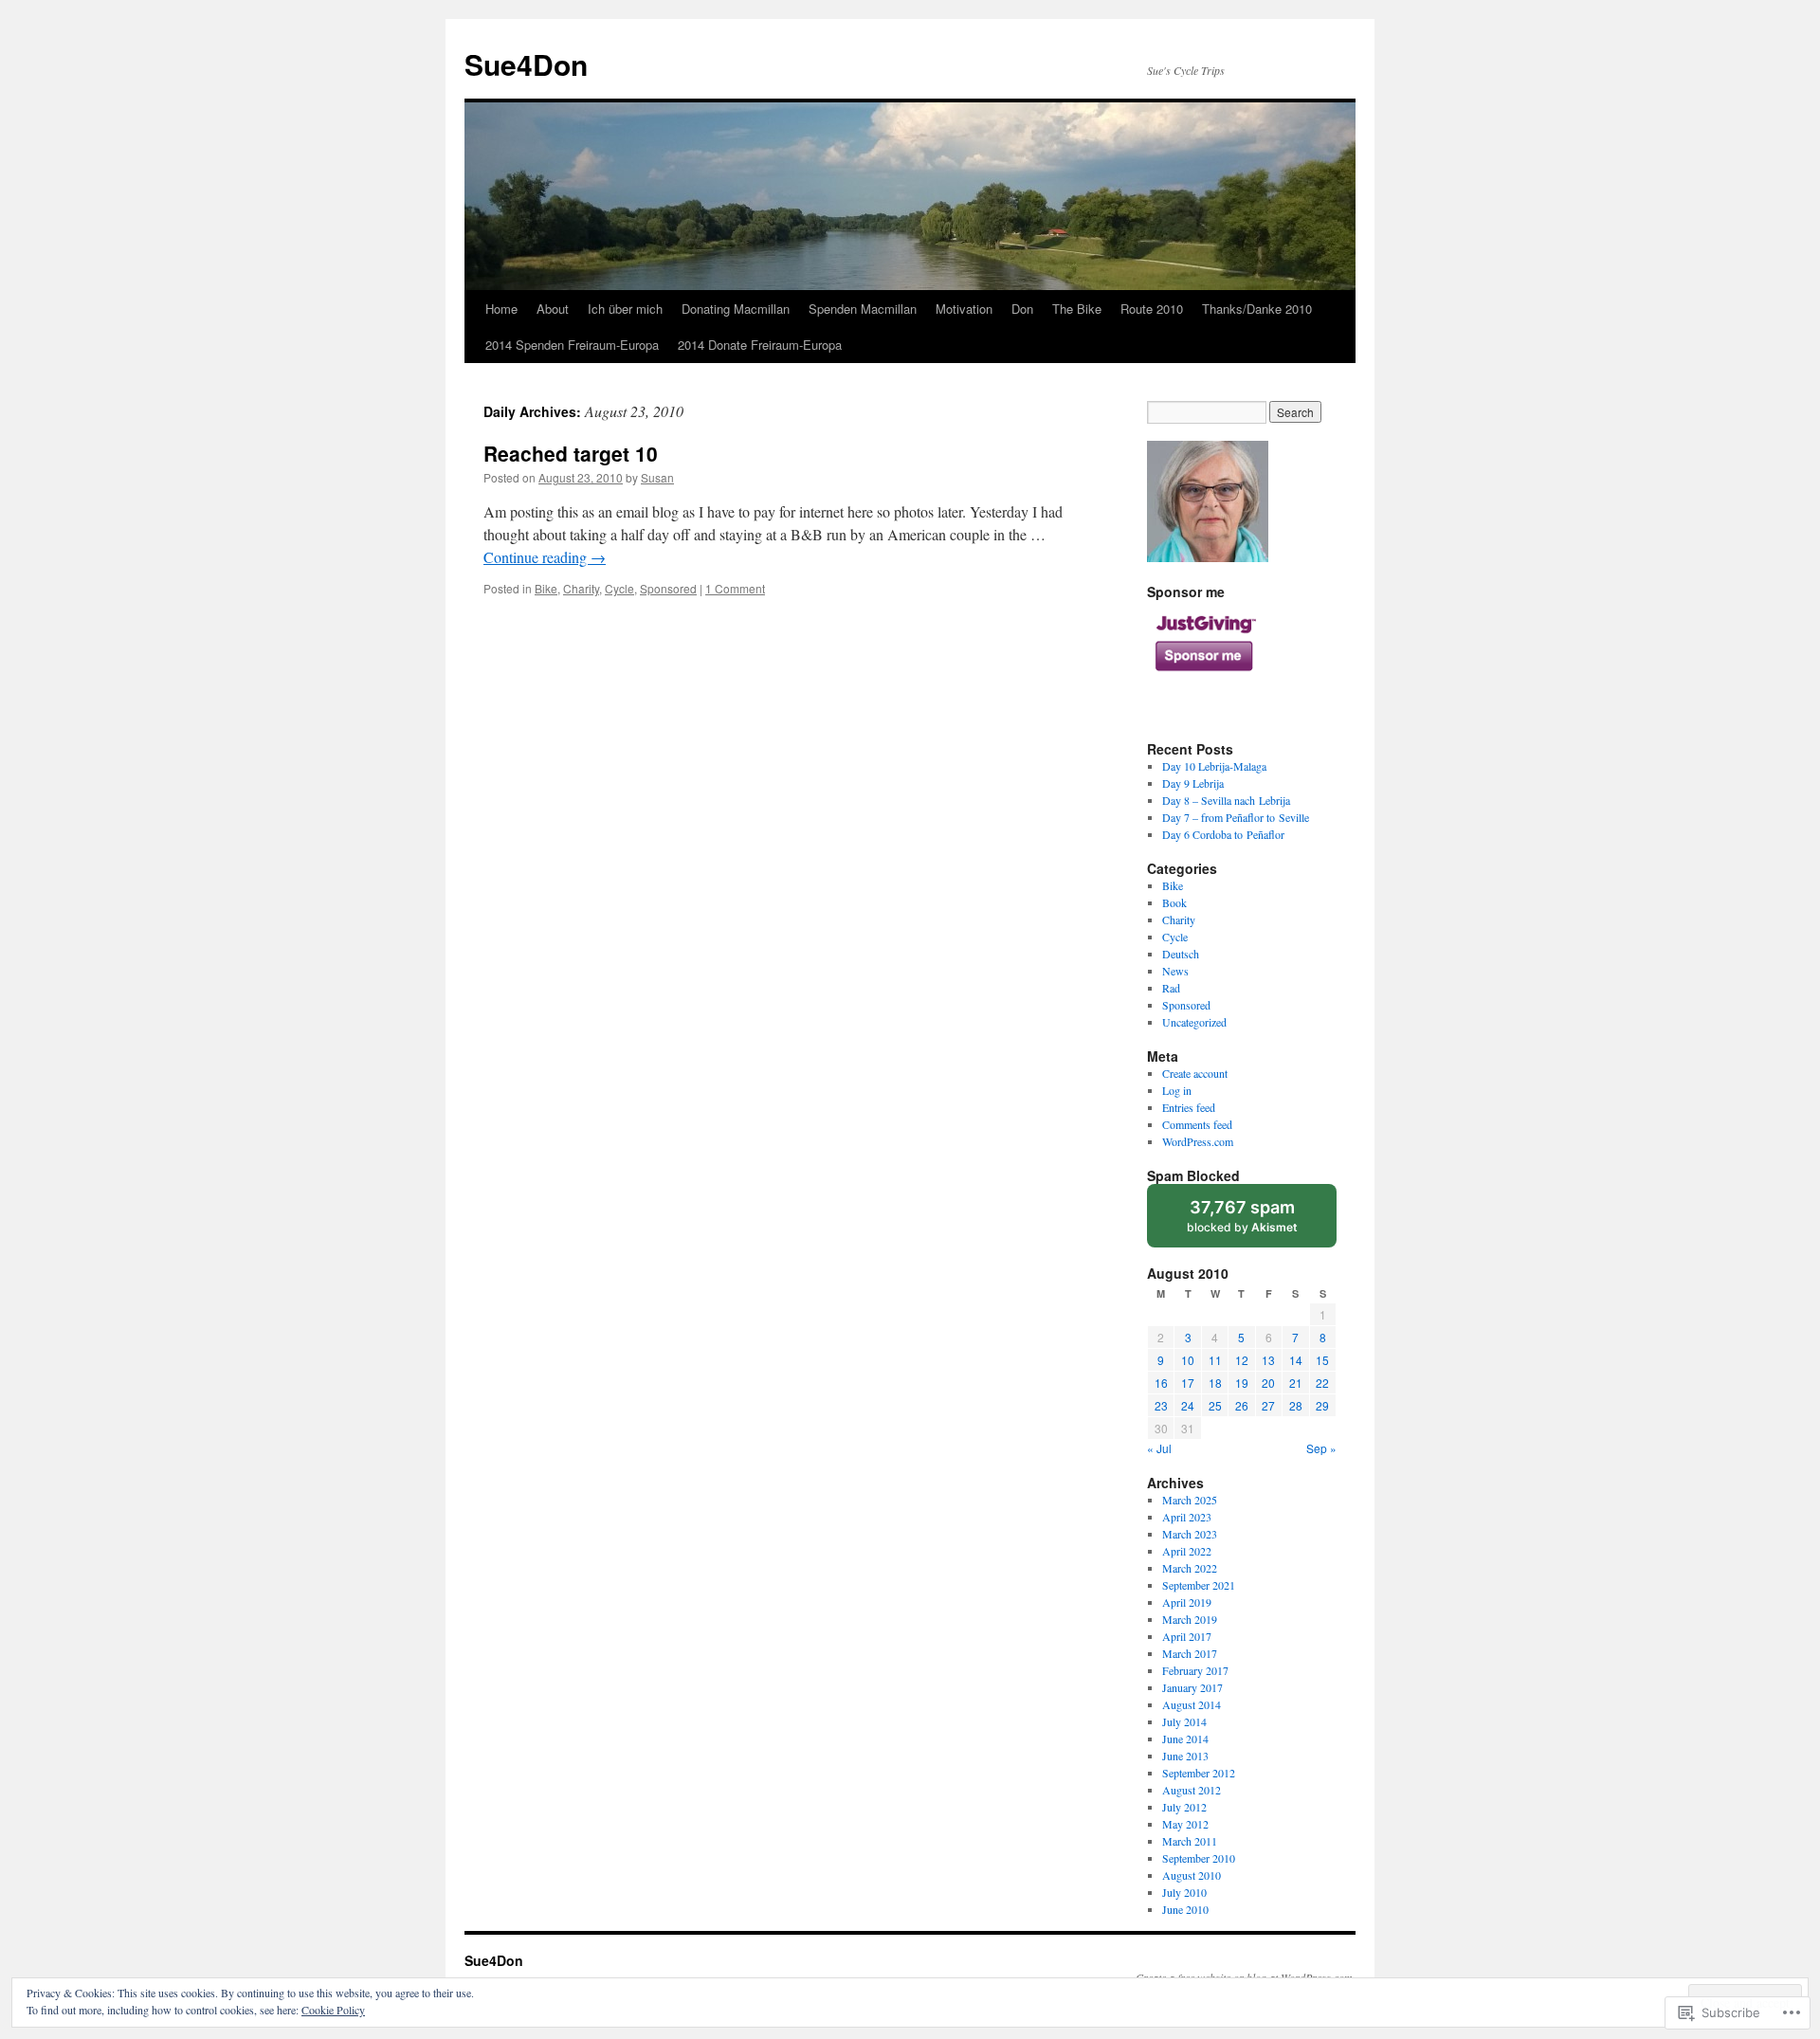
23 (1161, 1405)
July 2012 (1184, 1807)
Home (501, 309)
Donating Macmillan (736, 309)
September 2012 (1199, 1773)
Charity (581, 588)
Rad (1171, 988)
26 (1242, 1405)
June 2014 (1185, 1739)
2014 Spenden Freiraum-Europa (572, 345)
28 (1296, 1405)
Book (1174, 902)
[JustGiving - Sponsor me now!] (1204, 681)
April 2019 (1187, 1602)
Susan (657, 477)
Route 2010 (1152, 309)
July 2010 (1184, 1892)
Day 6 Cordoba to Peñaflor (1223, 834)
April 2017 (1187, 1636)
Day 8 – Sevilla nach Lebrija (1226, 800)
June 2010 (1185, 1909)
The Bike (1077, 309)
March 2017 (1190, 1653)
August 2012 (1192, 1790)
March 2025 (1190, 1500)
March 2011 (1190, 1841)
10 (1188, 1360)
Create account (1195, 1073)
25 (1215, 1405)
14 (1296, 1360)
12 (1242, 1360)
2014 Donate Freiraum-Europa (760, 345)
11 (1215, 1360)
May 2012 (1185, 1824)
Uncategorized (1194, 1022)
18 (1215, 1383)
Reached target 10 (571, 453)
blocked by (1260, 1222)
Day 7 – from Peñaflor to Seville (1236, 817)
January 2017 (1192, 1687)
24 (1188, 1405)
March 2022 (1190, 1568)
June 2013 (1185, 1756)
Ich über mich (625, 309)
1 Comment (735, 588)
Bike (546, 588)
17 (1188, 1383)
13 (1268, 1360)
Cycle (619, 588)
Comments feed (1197, 1124)
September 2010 (1199, 1858)
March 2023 (1190, 1534)
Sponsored (668, 588)
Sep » (1321, 1448)
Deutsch (1181, 954)
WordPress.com (1198, 1141)
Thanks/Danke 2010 (1257, 309)
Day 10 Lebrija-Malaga (1214, 766)
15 (1322, 1360)
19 (1242, 1383)
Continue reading (545, 557)
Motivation (964, 309)
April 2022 (1187, 1551)
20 (1268, 1383)
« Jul (1159, 1448)
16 (1161, 1383)
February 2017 (1195, 1670)
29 (1322, 1405)
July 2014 (1184, 1721)
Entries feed (1189, 1107)
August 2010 (1192, 1875)
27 (1268, 1405)
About (553, 309)
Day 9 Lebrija (1193, 783)
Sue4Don (526, 64)
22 (1322, 1383)
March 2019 (1190, 1619)
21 (1296, 1383)
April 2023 (1187, 1517)
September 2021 (1199, 1585)
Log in (1177, 1090)
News (1175, 971)
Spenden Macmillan (863, 309)
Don (1022, 309)
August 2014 (1192, 1704)
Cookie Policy (333, 2010)
